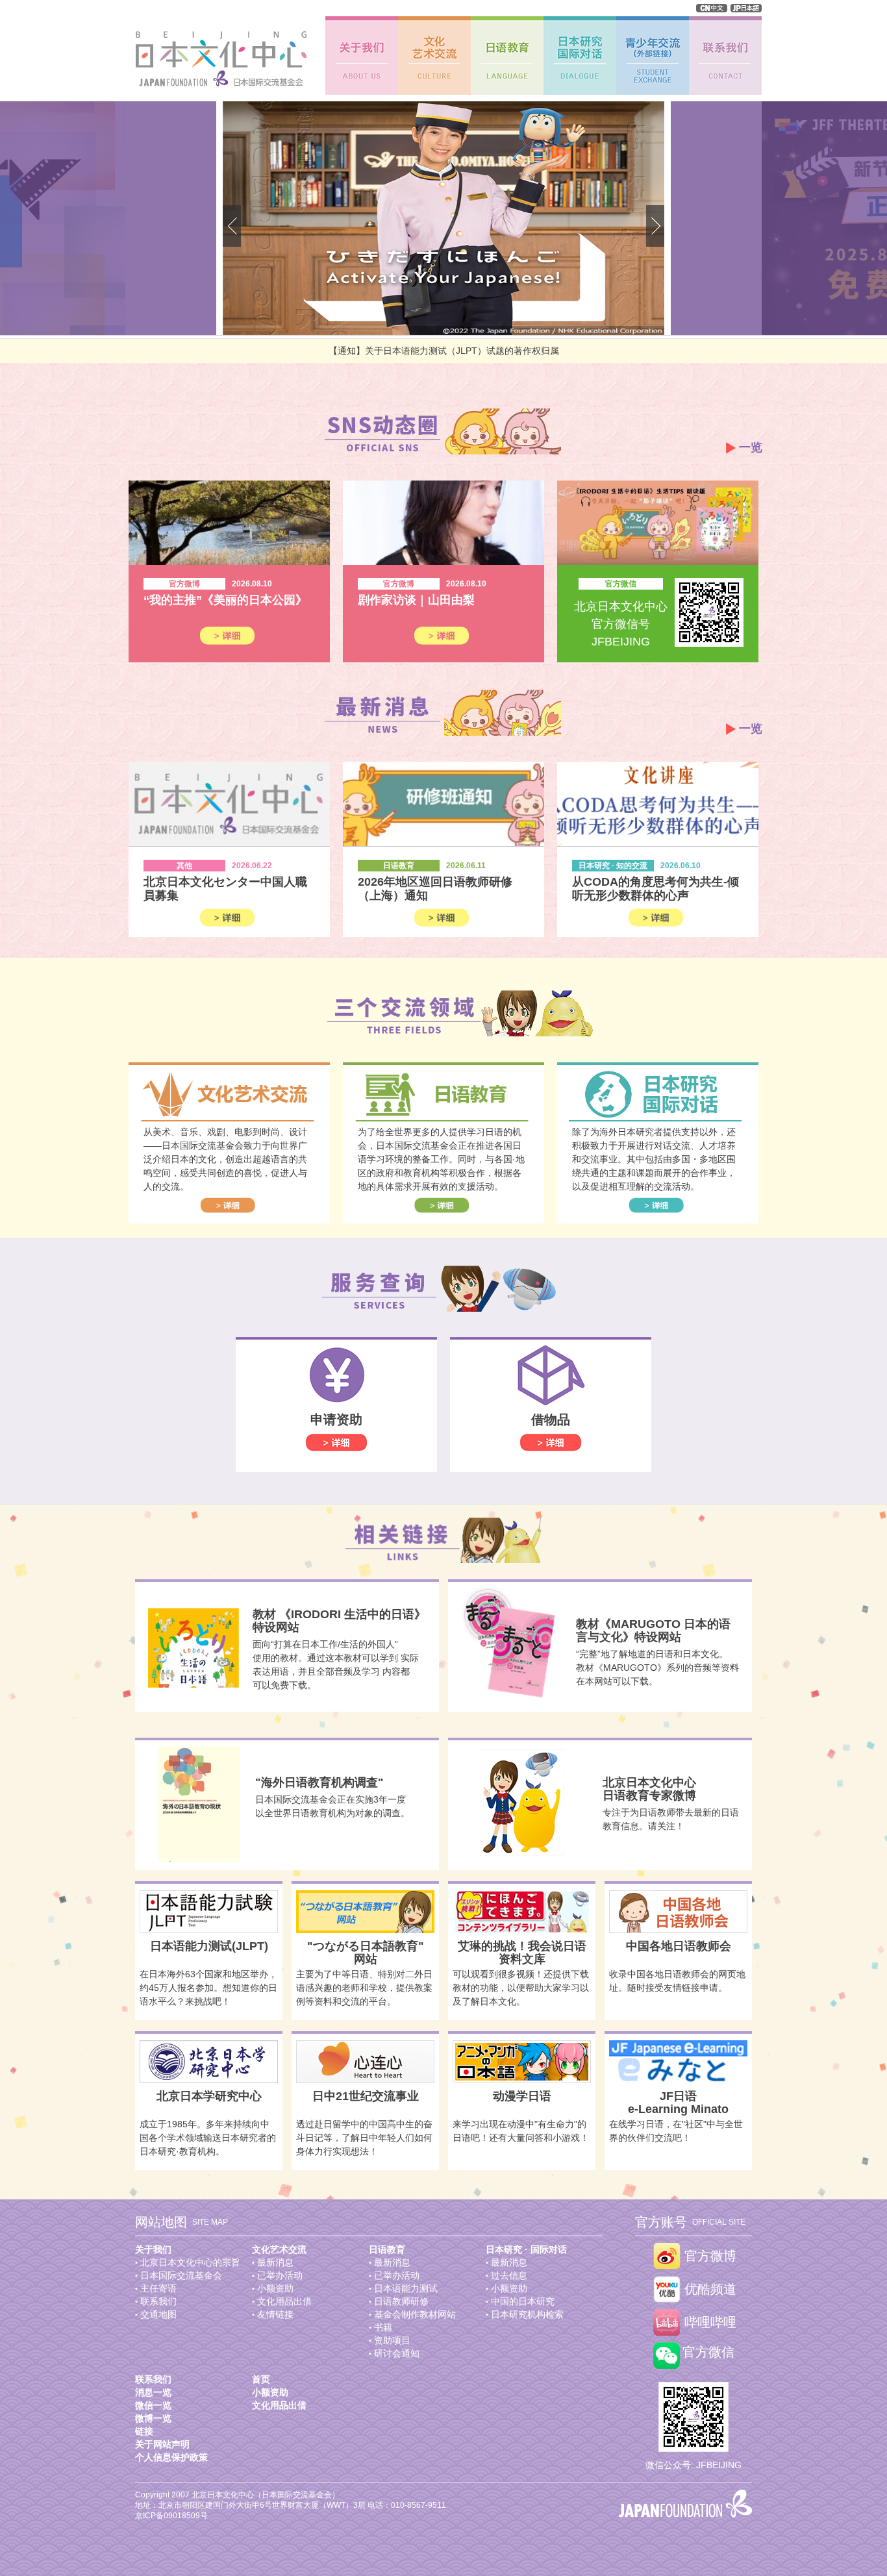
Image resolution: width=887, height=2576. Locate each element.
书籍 (383, 2327)
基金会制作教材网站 (415, 2314)
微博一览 (153, 2418)
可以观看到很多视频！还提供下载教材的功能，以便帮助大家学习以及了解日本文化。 (521, 1988)
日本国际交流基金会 (181, 2275)
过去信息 (509, 2275)
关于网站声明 (162, 2444)
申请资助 (336, 1419)
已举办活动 (280, 2275)
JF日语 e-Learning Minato (678, 2103)
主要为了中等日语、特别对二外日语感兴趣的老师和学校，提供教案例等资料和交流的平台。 (364, 1988)
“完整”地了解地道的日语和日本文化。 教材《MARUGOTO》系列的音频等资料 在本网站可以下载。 (657, 1668)
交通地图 (158, 2314)
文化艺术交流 (279, 2249)
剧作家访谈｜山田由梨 (416, 600)
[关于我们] (362, 56)
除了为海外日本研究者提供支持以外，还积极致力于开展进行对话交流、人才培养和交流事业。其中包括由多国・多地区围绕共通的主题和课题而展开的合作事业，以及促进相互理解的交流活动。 (654, 1159)
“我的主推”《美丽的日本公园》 (225, 600)
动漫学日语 (522, 2096)
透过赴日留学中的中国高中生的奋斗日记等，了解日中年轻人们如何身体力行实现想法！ (364, 2138)
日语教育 (387, 2249)
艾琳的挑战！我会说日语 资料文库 (522, 1953)
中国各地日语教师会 (679, 1946)
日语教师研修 (401, 2301)
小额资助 (275, 2288)
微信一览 (153, 2405)
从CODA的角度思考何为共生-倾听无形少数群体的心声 (656, 889)
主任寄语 (158, 2288)
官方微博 (710, 2256)
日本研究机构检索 (527, 2314)
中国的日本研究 (523, 2301)
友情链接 (275, 2314)
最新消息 (275, 2262)
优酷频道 (710, 2289)
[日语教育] (507, 56)
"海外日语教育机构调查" (319, 1782)
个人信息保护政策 (171, 2457)
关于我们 (153, 2249)
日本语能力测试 (406, 2288)
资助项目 (392, 2340)
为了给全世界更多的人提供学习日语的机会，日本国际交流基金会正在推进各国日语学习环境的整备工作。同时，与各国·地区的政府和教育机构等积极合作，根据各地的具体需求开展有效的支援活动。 (441, 1159)
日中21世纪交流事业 (366, 2096)
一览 (751, 447)
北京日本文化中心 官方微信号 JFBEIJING (621, 624)
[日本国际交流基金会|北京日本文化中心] (217, 59)
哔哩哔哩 (710, 2322)
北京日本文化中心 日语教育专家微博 (649, 1789)
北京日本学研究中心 (209, 2096)
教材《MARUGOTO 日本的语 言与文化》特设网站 (653, 1631)
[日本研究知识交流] (580, 56)
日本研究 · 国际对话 (526, 2249)
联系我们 (158, 2301)
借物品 (551, 1419)
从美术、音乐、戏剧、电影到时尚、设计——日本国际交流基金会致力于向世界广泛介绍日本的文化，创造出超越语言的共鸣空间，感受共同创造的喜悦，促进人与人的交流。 (225, 1159)
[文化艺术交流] (434, 56)
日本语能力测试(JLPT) (209, 1946)
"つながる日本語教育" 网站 (366, 1953)
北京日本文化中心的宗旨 (190, 2262)
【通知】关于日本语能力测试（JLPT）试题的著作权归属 (444, 351)
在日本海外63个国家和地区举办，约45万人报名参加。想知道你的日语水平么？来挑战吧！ (208, 1988)
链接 (144, 2431)
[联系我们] (725, 56)
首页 (261, 2379)
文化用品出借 (284, 2301)
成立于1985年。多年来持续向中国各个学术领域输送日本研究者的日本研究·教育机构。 (208, 2138)
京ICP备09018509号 (171, 2516)
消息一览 (153, 2392)
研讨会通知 (397, 2353)
